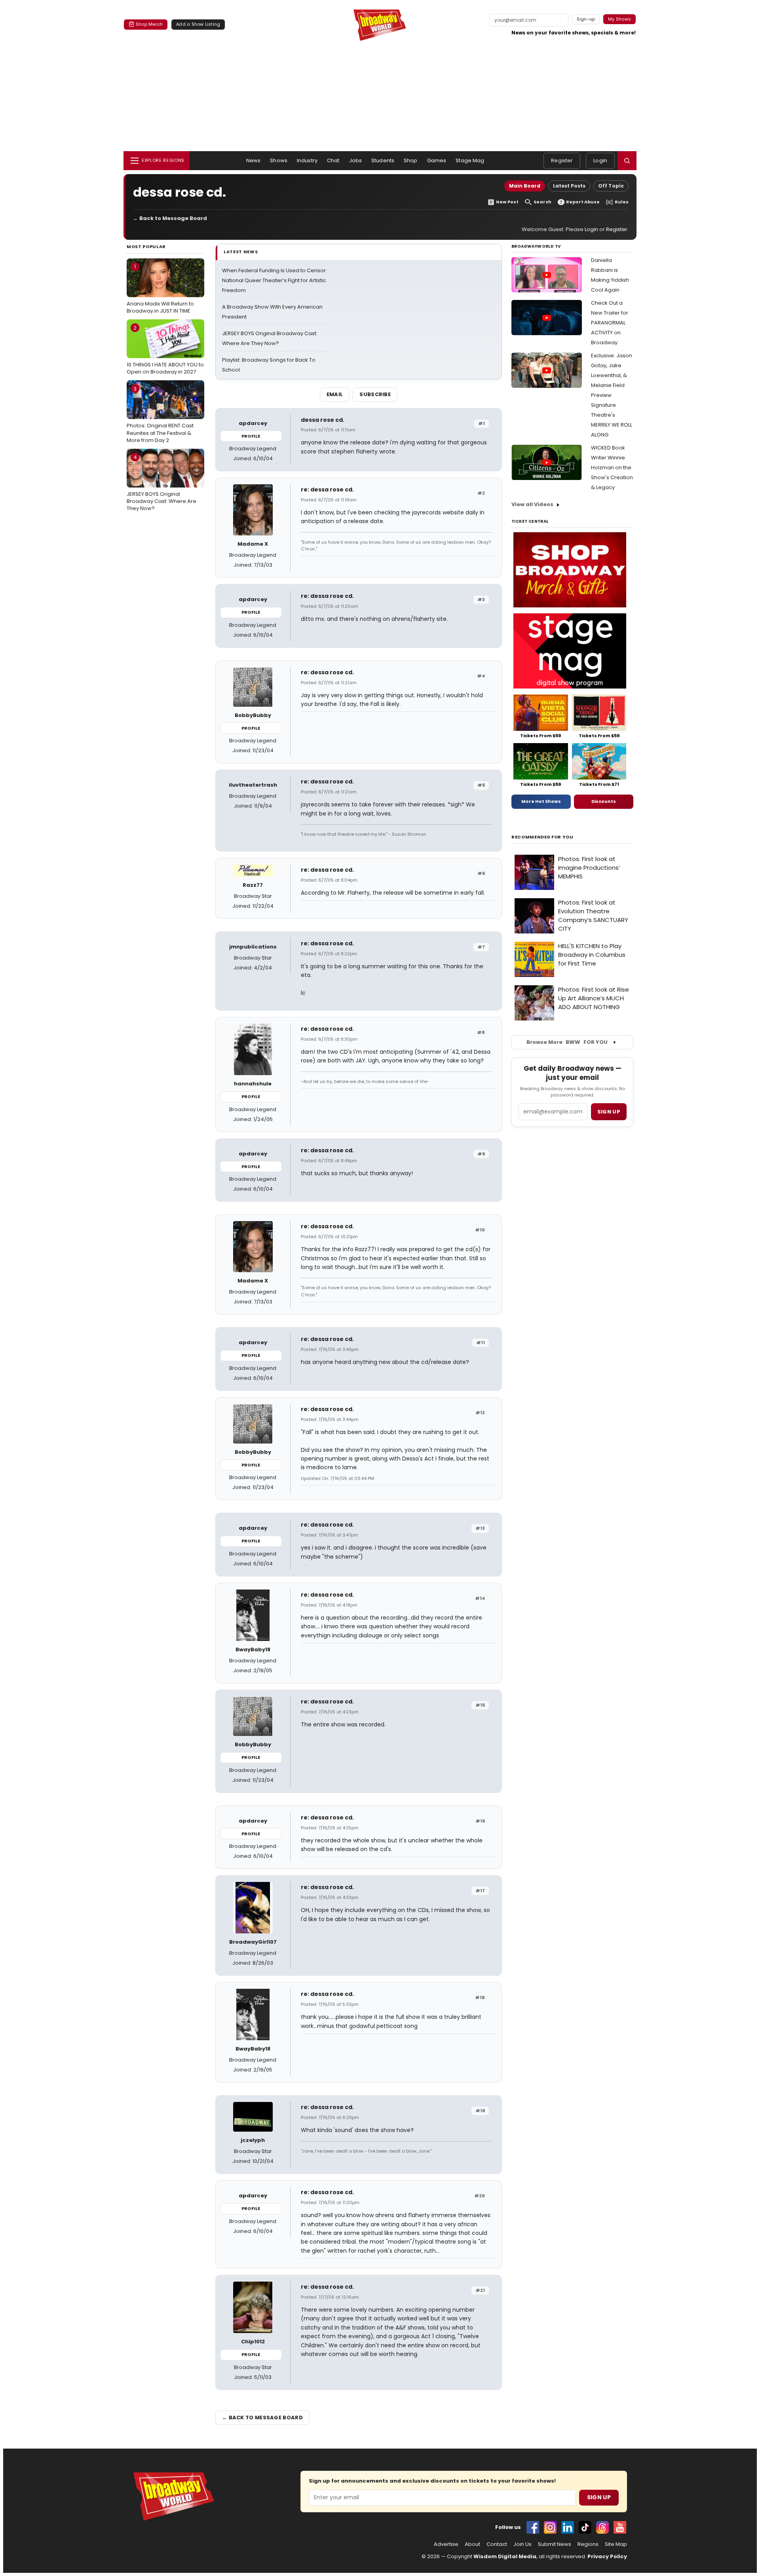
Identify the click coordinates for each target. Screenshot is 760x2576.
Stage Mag (470, 160)
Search (542, 202)
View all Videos (532, 504)
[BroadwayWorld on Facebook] (533, 2527)
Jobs (356, 160)
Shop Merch (149, 24)
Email (335, 394)
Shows (279, 160)
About (472, 2544)
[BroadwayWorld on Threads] (602, 2527)
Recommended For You (542, 837)
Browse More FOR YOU (567, 1042)
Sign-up (586, 19)
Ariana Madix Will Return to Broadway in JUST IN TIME (160, 288)
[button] (627, 161)
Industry (307, 160)
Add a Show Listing (198, 24)
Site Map (616, 2544)
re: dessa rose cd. (327, 489)
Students (383, 160)
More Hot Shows (541, 801)
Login (600, 160)
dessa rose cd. (323, 420)
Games (437, 160)
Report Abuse (583, 202)
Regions (588, 2544)
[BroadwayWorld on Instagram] (550, 2527)
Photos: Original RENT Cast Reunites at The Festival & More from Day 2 (160, 414)
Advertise (446, 2544)
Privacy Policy (607, 2556)
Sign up (609, 1112)
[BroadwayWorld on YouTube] (620, 2527)
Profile (251, 436)
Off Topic (611, 186)
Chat (333, 160)
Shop (411, 160)
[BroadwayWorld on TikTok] (585, 2527)
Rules (622, 202)
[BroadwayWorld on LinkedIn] (568, 2527)
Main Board (525, 186)
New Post (507, 202)
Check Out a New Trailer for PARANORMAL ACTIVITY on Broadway (610, 323)
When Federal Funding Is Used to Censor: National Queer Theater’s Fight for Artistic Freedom (275, 280)
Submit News (555, 2544)
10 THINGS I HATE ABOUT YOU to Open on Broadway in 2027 (165, 350)
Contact (497, 2544)
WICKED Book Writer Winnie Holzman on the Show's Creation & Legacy (612, 468)
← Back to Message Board (170, 218)
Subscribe (375, 394)
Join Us (522, 2544)
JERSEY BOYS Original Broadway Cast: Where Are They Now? (161, 483)
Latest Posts (569, 186)
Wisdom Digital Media (505, 2556)
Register (562, 160)
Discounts (604, 801)
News (254, 160)
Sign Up (599, 2497)
